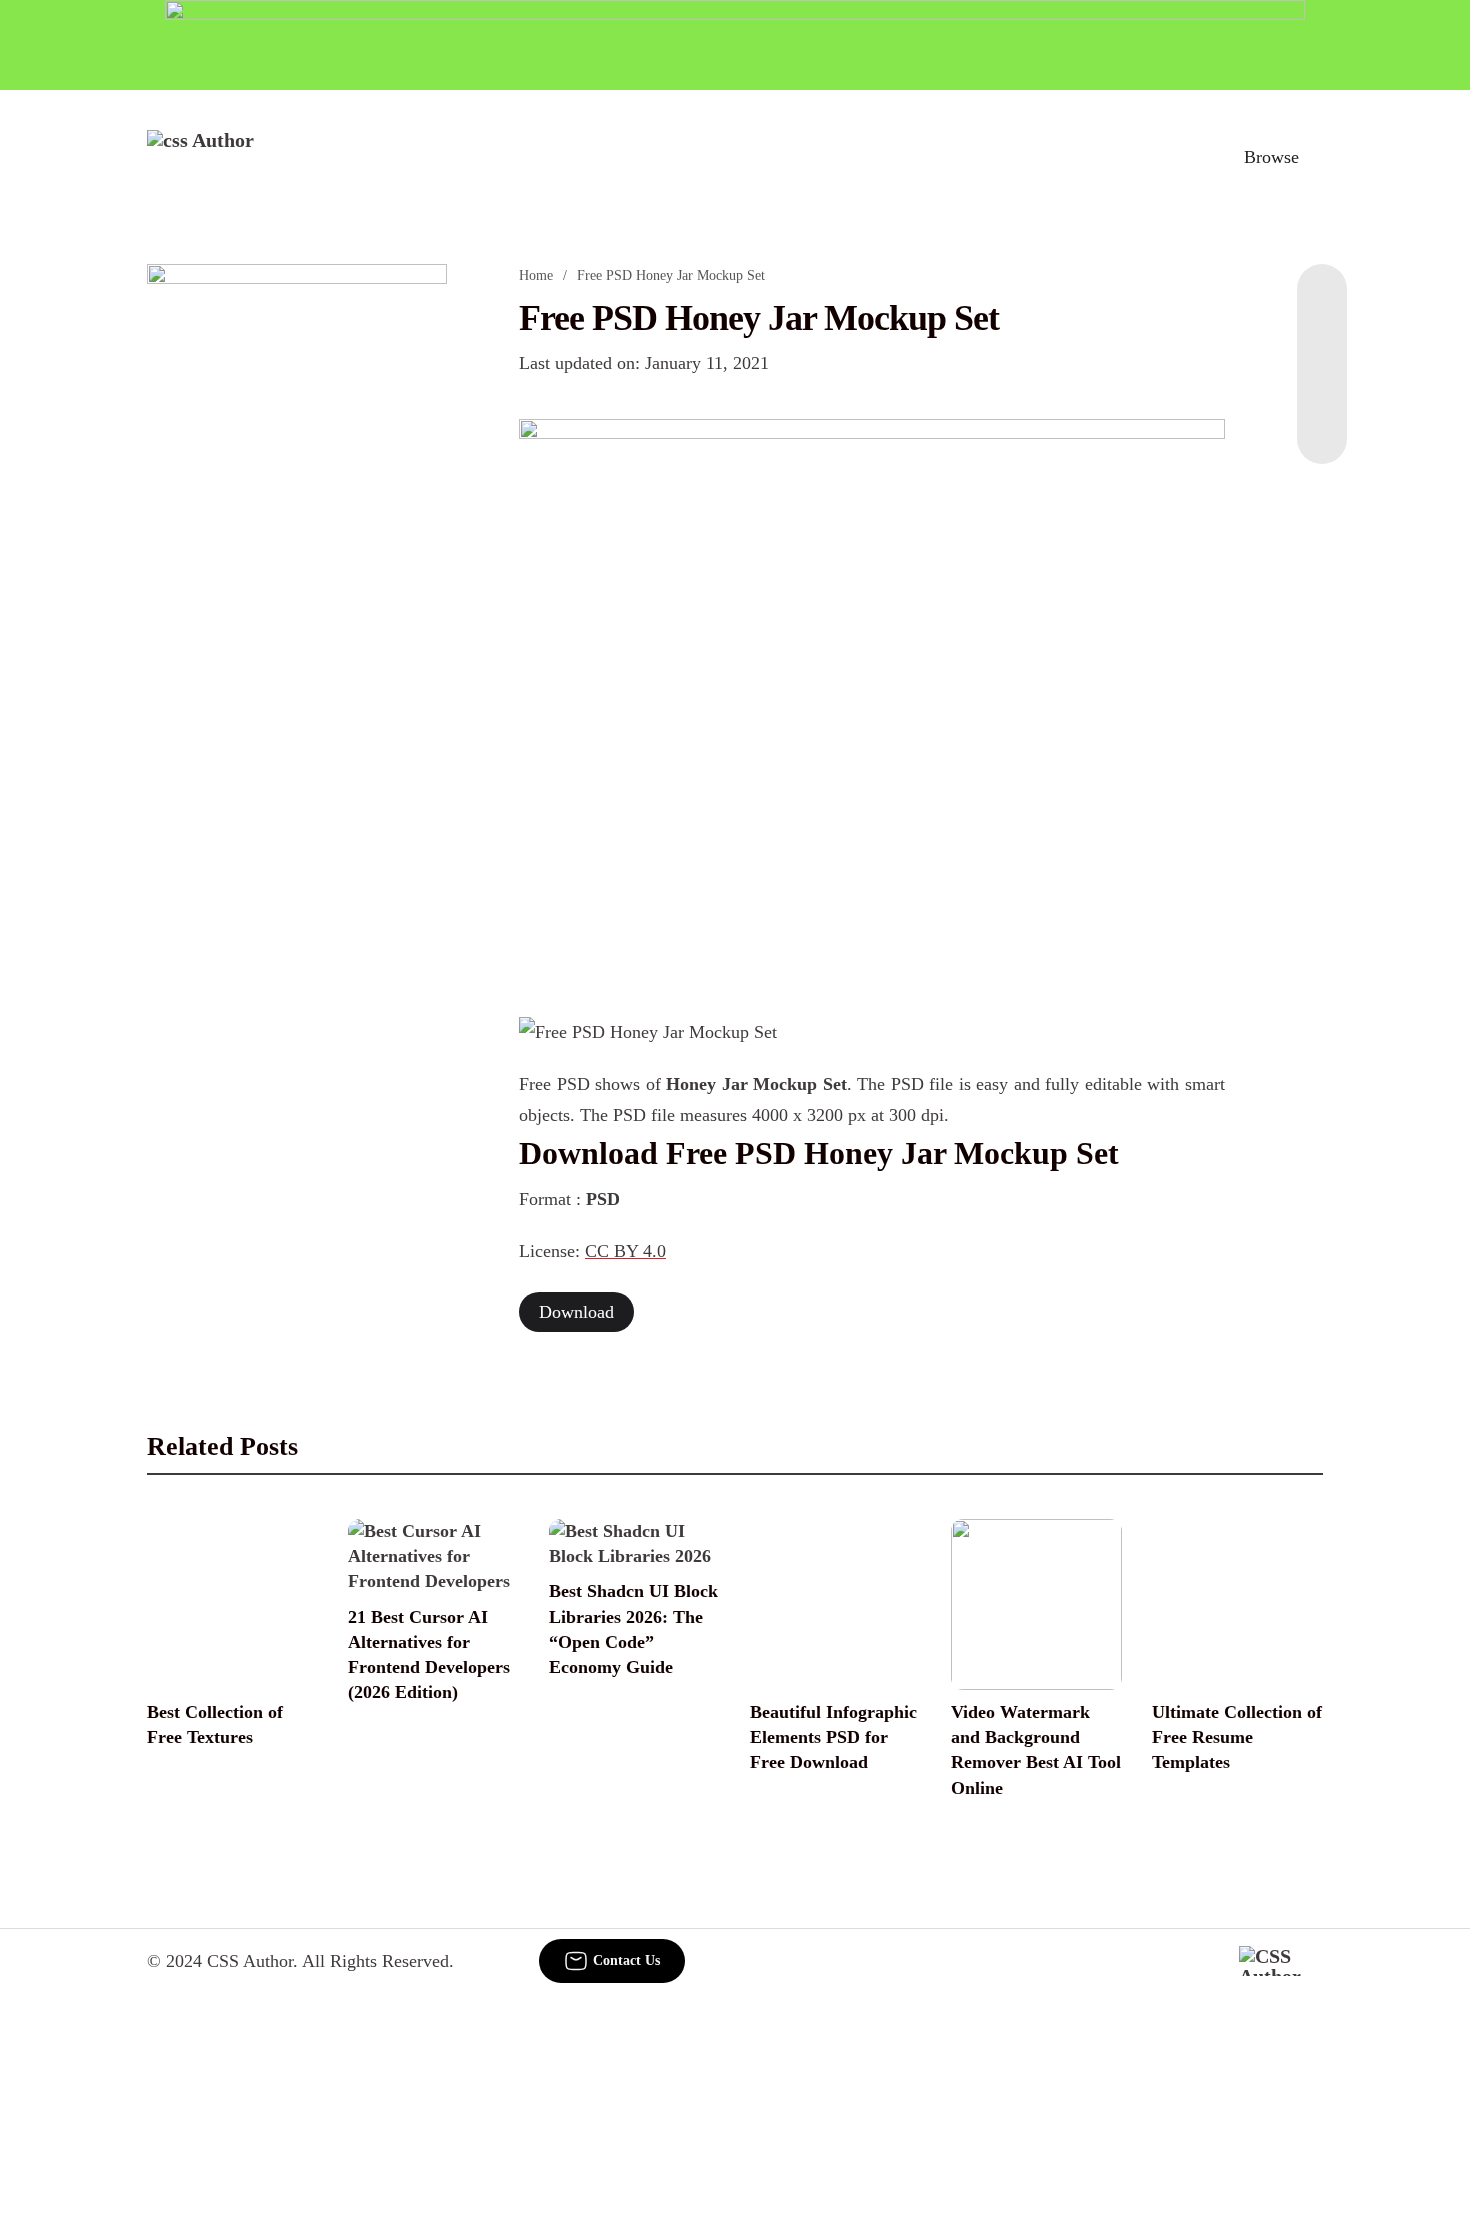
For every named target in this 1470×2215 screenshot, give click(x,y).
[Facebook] (1322, 304)
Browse (1271, 157)
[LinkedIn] (1322, 344)
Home (536, 275)
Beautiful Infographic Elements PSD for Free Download (833, 1737)
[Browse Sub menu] (1316, 157)
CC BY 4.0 (625, 1251)
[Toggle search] (1184, 157)
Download (576, 1312)
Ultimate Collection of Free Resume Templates (1237, 1737)
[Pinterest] (1322, 384)
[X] (1322, 424)
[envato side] (297, 562)
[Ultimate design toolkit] (872, 695)
